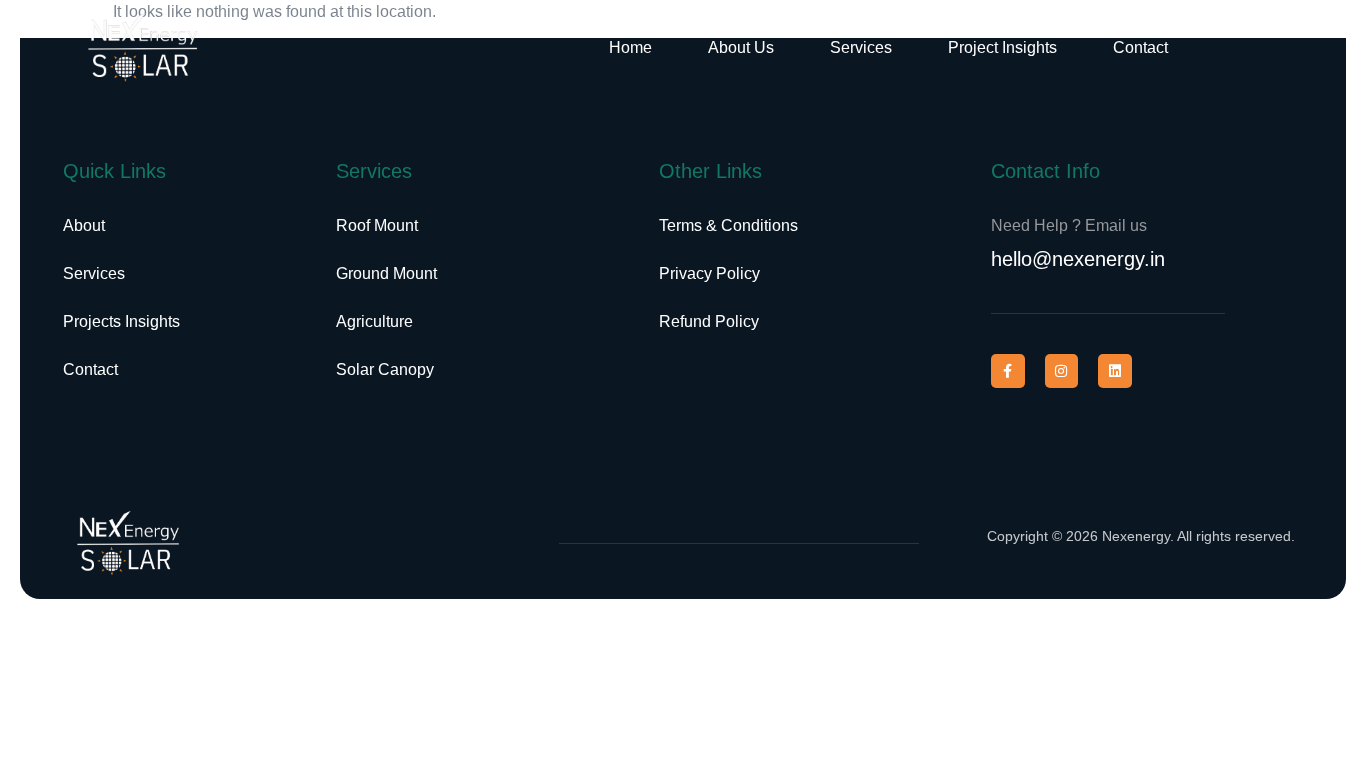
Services (861, 47)
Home (630, 47)
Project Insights (1002, 47)
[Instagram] (1062, 371)
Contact (1140, 47)
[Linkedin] (1115, 371)
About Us (741, 47)
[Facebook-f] (1008, 371)
